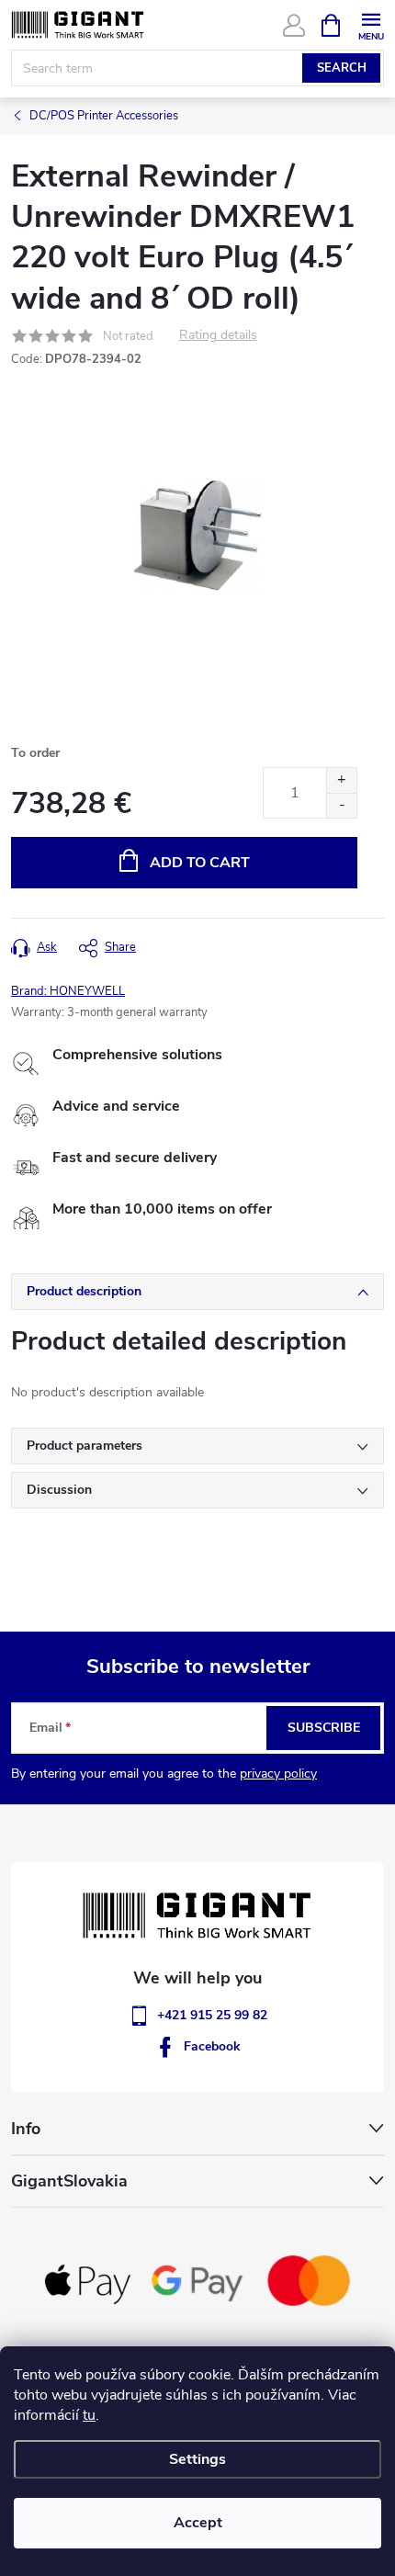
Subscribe (324, 1728)
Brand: (68, 991)
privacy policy (278, 1774)
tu (89, 2415)
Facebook (212, 2046)
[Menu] (371, 24)
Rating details (218, 336)
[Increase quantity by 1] (341, 780)
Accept (198, 2523)
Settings (197, 2459)
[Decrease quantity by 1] (341, 805)
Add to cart (200, 863)
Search (342, 68)
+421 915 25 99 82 (212, 2015)
